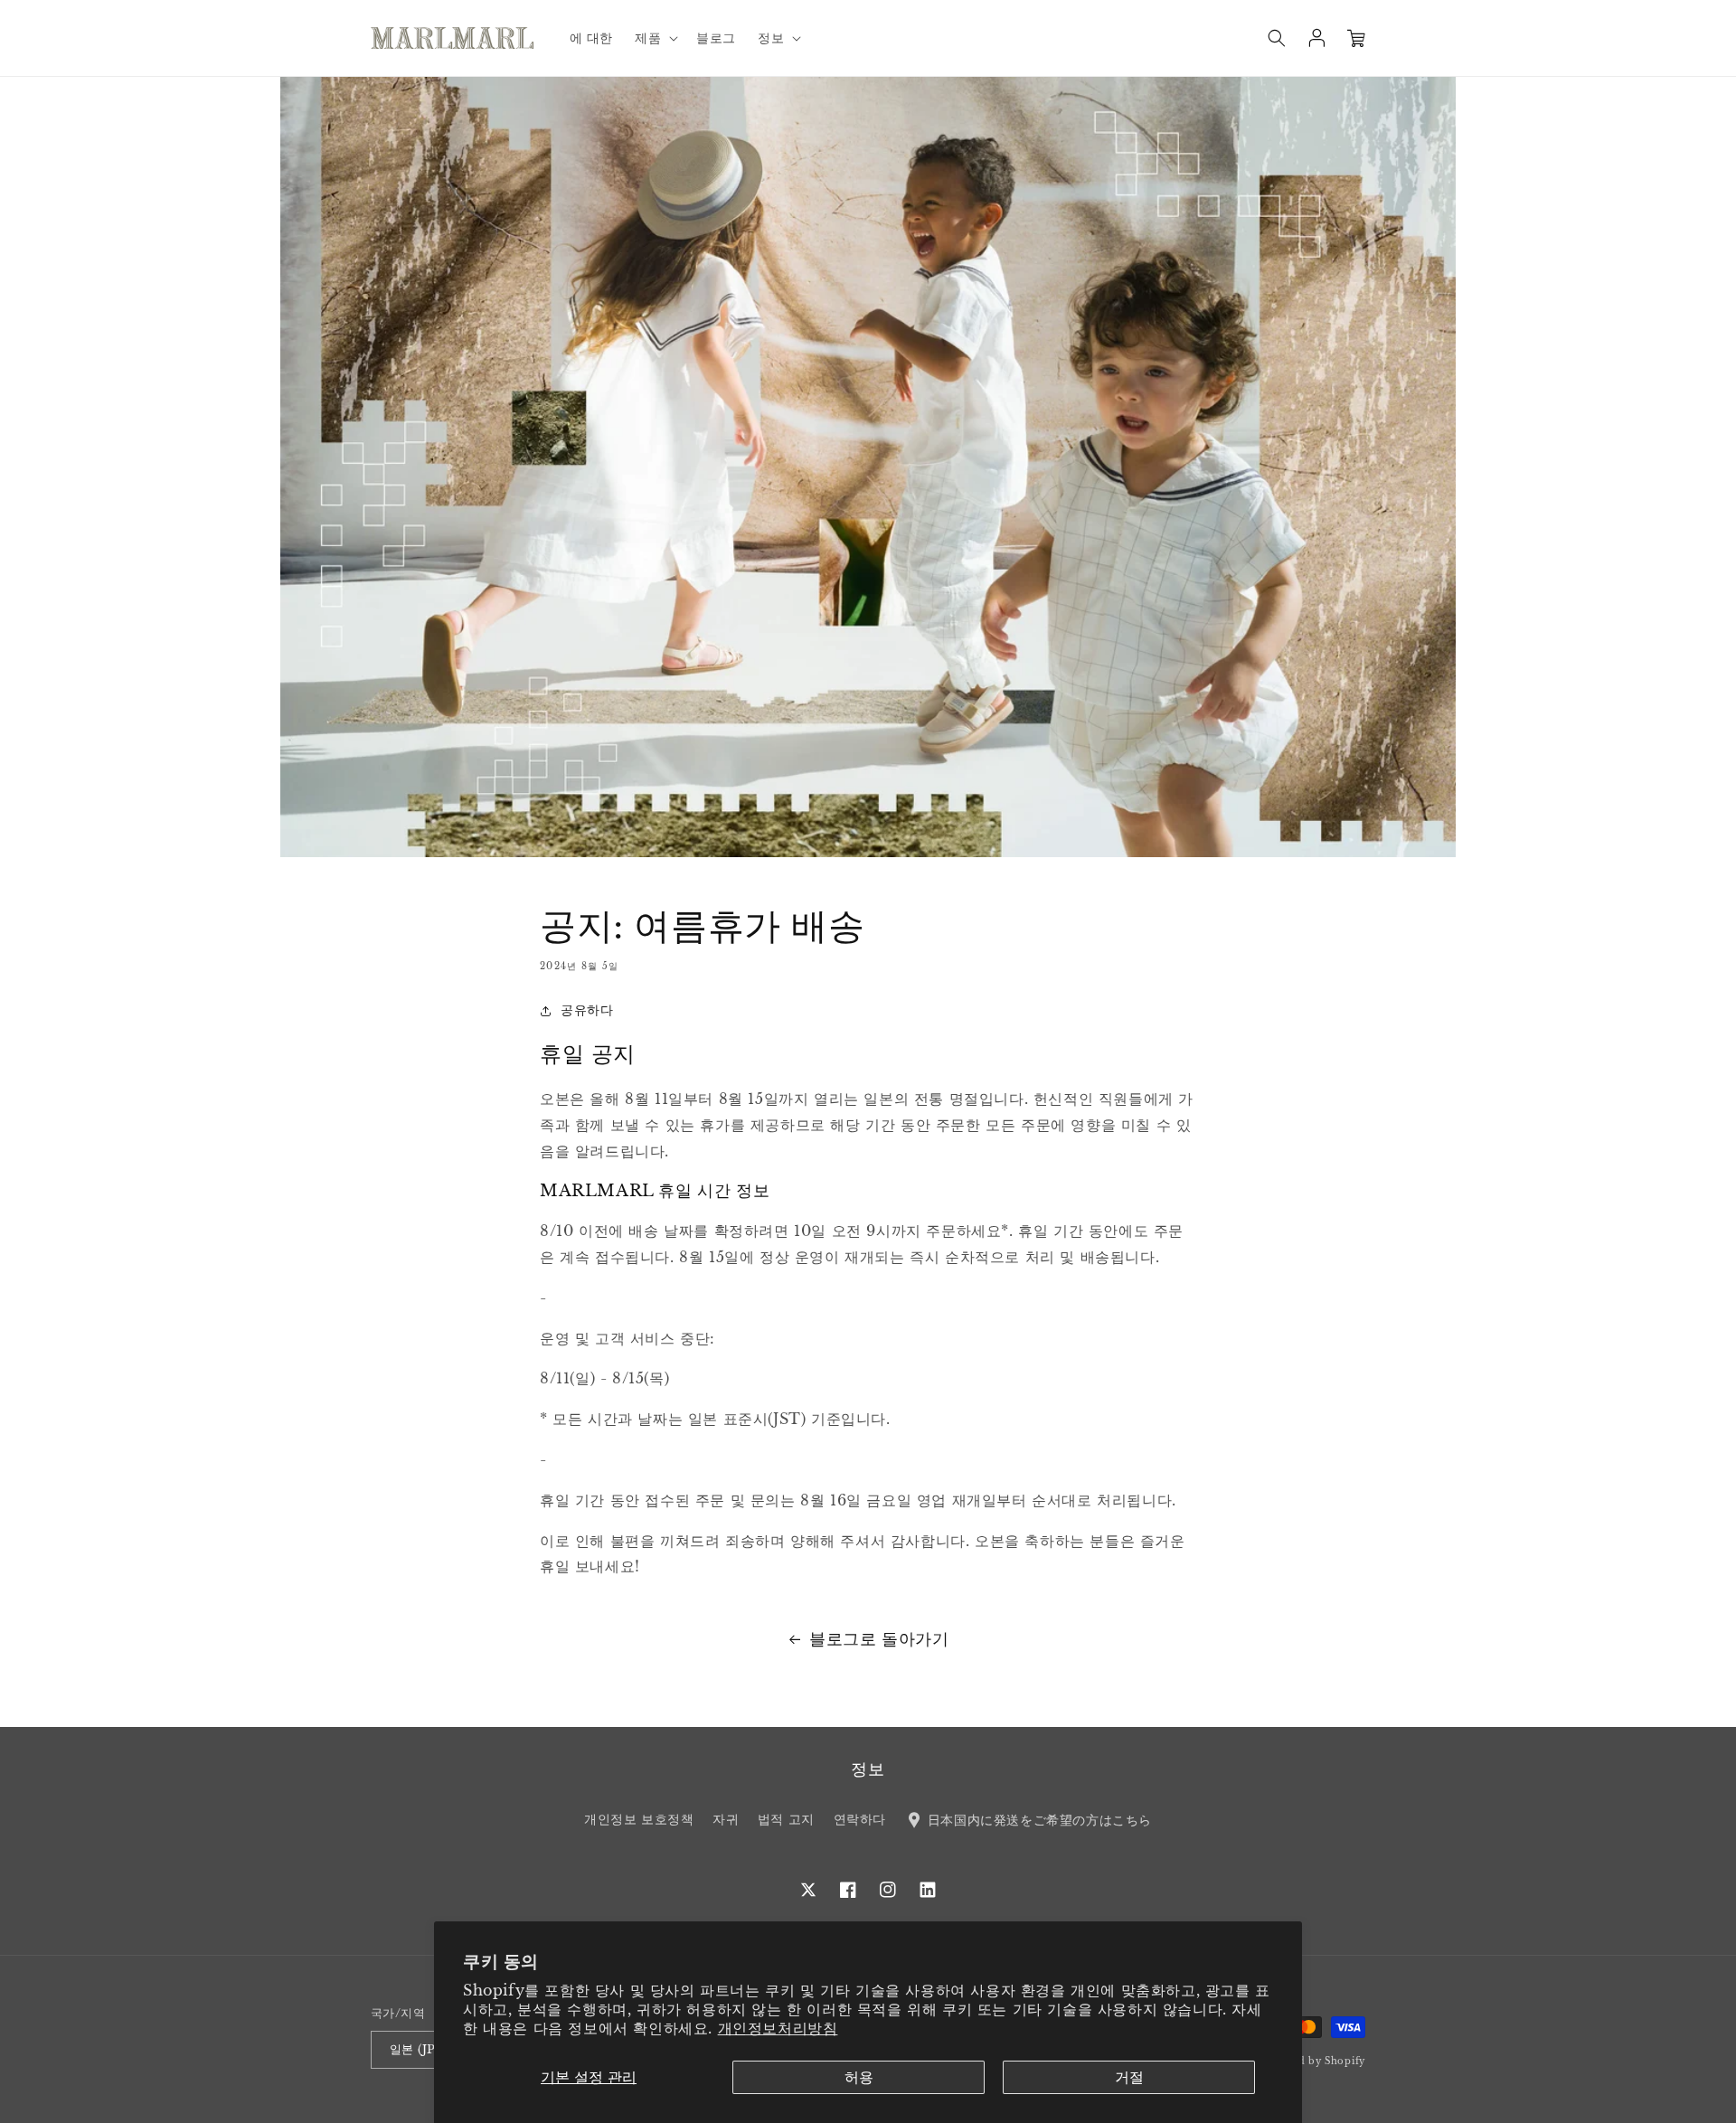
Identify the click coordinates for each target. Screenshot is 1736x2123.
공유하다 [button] (587, 1010)
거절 (1129, 2077)
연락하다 (860, 1819)
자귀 (726, 1819)
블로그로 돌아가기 (879, 1639)
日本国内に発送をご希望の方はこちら (1038, 1819)
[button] (655, 38)
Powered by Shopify (1311, 2061)
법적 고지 (786, 1819)
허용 (859, 2077)
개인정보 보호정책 (639, 1819)
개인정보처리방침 (778, 2028)
